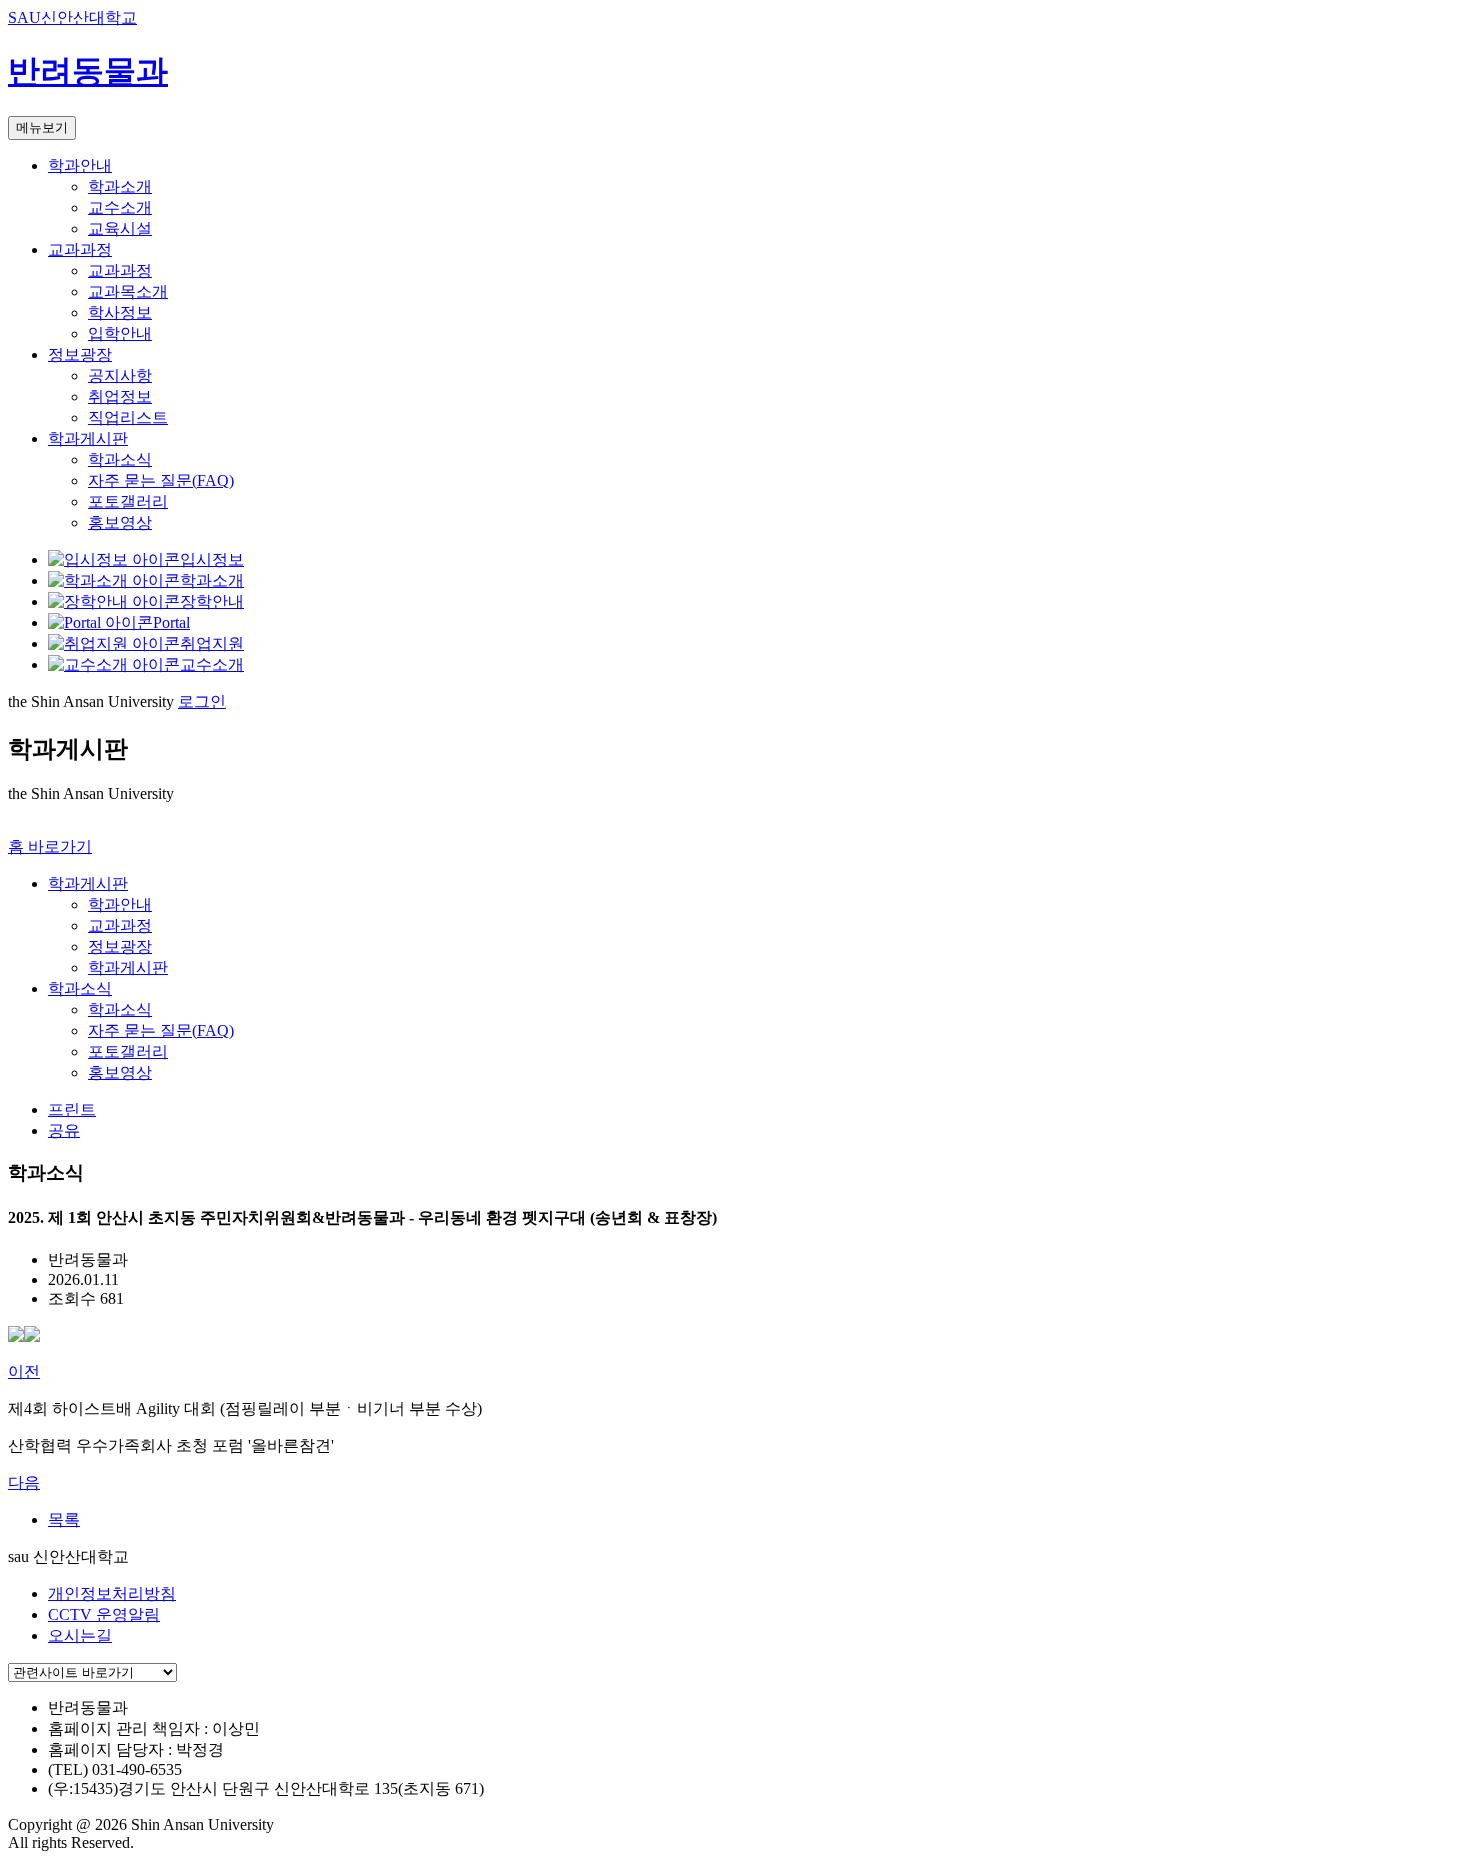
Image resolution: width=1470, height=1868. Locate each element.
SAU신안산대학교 (72, 17)
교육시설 (120, 228)
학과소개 (120, 186)
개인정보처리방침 (112, 1593)
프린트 (72, 1109)
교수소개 (120, 207)
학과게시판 (88, 438)
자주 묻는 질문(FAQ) (161, 480)
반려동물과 (88, 71)
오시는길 (80, 1635)
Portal (171, 622)
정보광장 (80, 354)
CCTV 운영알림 (104, 1614)
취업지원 (212, 643)
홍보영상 (120, 522)
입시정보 (212, 559)
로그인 (202, 701)
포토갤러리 (128, 501)
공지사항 (120, 375)
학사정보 (120, 312)
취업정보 (120, 396)
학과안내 (80, 165)
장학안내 (212, 601)
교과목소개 (128, 291)
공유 (64, 1130)
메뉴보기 (42, 127)
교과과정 (80, 249)
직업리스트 (128, 417)
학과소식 (120, 459)
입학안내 (120, 333)
